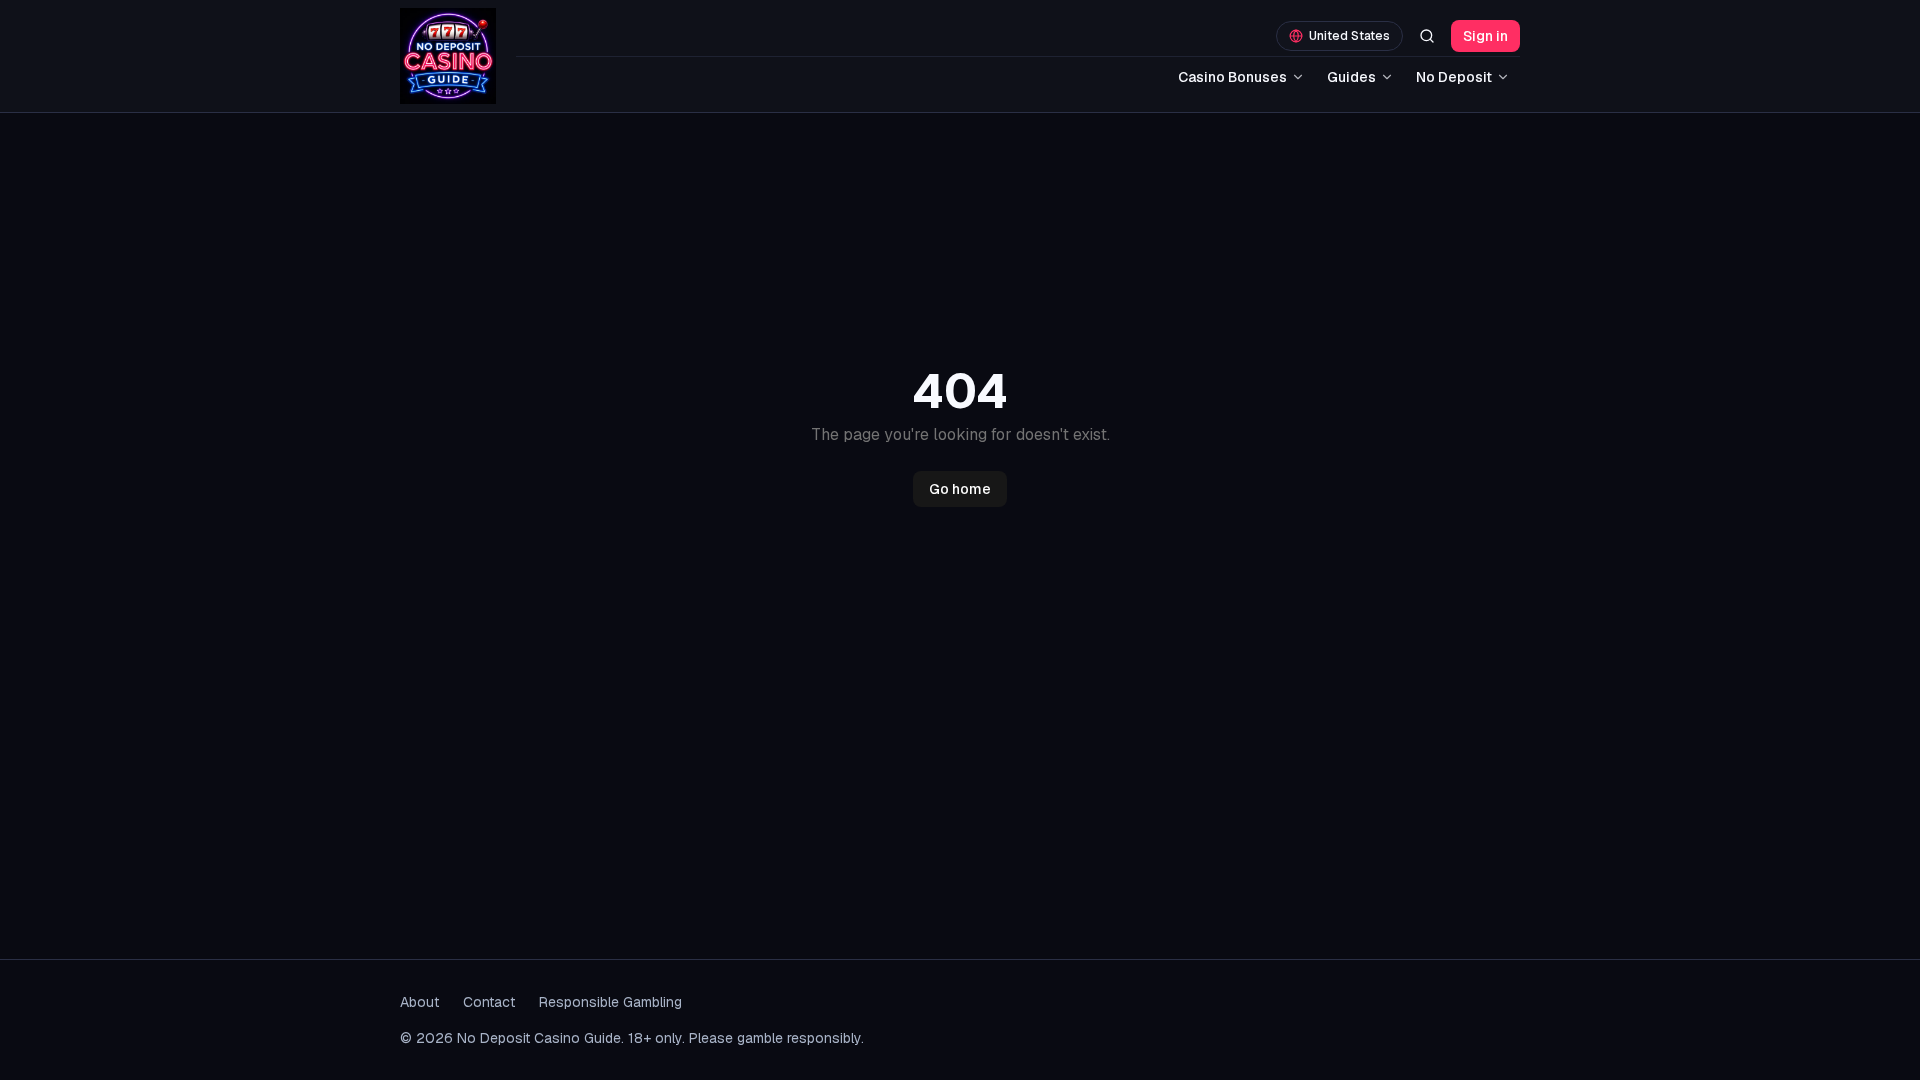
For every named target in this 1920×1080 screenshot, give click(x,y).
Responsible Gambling (610, 1002)
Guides (1351, 77)
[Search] (1427, 36)
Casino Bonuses (1232, 77)
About (419, 1002)
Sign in (1485, 36)
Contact (489, 1002)
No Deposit (1454, 77)
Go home (960, 489)
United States (1349, 36)
